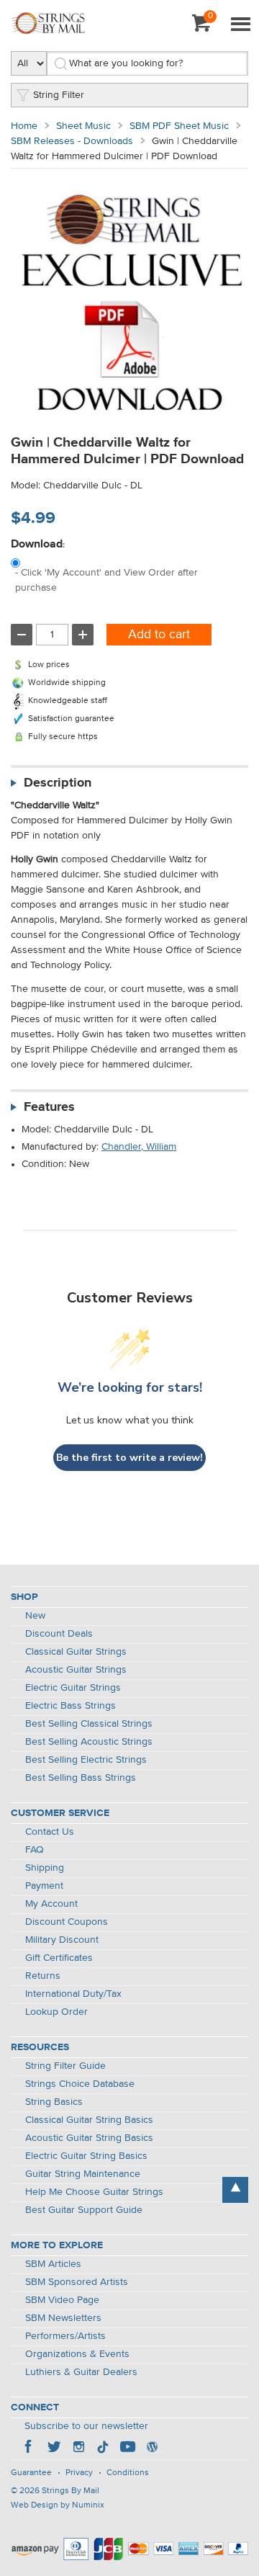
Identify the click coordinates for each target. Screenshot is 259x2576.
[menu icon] (240, 25)
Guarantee (31, 2473)
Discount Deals (59, 1634)
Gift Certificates (59, 1958)
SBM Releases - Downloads (72, 141)
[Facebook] (29, 2448)
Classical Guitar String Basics (89, 2120)
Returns (43, 1976)
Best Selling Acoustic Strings (89, 1742)
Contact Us (50, 1832)
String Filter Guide (65, 2066)
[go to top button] (235, 2190)
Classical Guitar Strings (76, 1652)
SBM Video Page (62, 2300)
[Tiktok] (103, 2448)
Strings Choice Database (80, 2084)
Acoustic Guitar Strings (76, 1670)
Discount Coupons (67, 1922)
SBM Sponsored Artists (77, 2282)
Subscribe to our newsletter (86, 2426)
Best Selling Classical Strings (89, 1724)
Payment (44, 1886)
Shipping (45, 1868)
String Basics (54, 2102)
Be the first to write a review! (129, 1458)
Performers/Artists (65, 2336)
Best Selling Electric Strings (86, 1760)
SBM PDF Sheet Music (179, 126)
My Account (51, 1904)
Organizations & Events (77, 2354)
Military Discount (62, 1940)
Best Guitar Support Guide (84, 2210)
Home (24, 126)
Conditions (128, 2473)
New (35, 1616)
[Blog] (152, 2448)
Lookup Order (56, 2012)
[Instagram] (78, 2448)
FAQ (35, 1850)
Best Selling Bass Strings (81, 1778)
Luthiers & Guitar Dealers (81, 2372)
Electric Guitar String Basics (86, 2156)
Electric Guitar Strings (73, 1688)
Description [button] (58, 783)
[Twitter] (54, 2448)
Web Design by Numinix (58, 2505)
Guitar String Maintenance (83, 2174)
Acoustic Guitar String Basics (89, 2138)
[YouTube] (127, 2448)
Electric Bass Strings (71, 1706)
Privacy (79, 2473)
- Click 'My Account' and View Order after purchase (106, 580)
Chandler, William (139, 1147)
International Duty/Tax (73, 1994)
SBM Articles (53, 2264)
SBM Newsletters (63, 2318)
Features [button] (49, 1107)
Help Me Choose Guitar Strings (94, 2192)
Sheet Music (83, 126)
